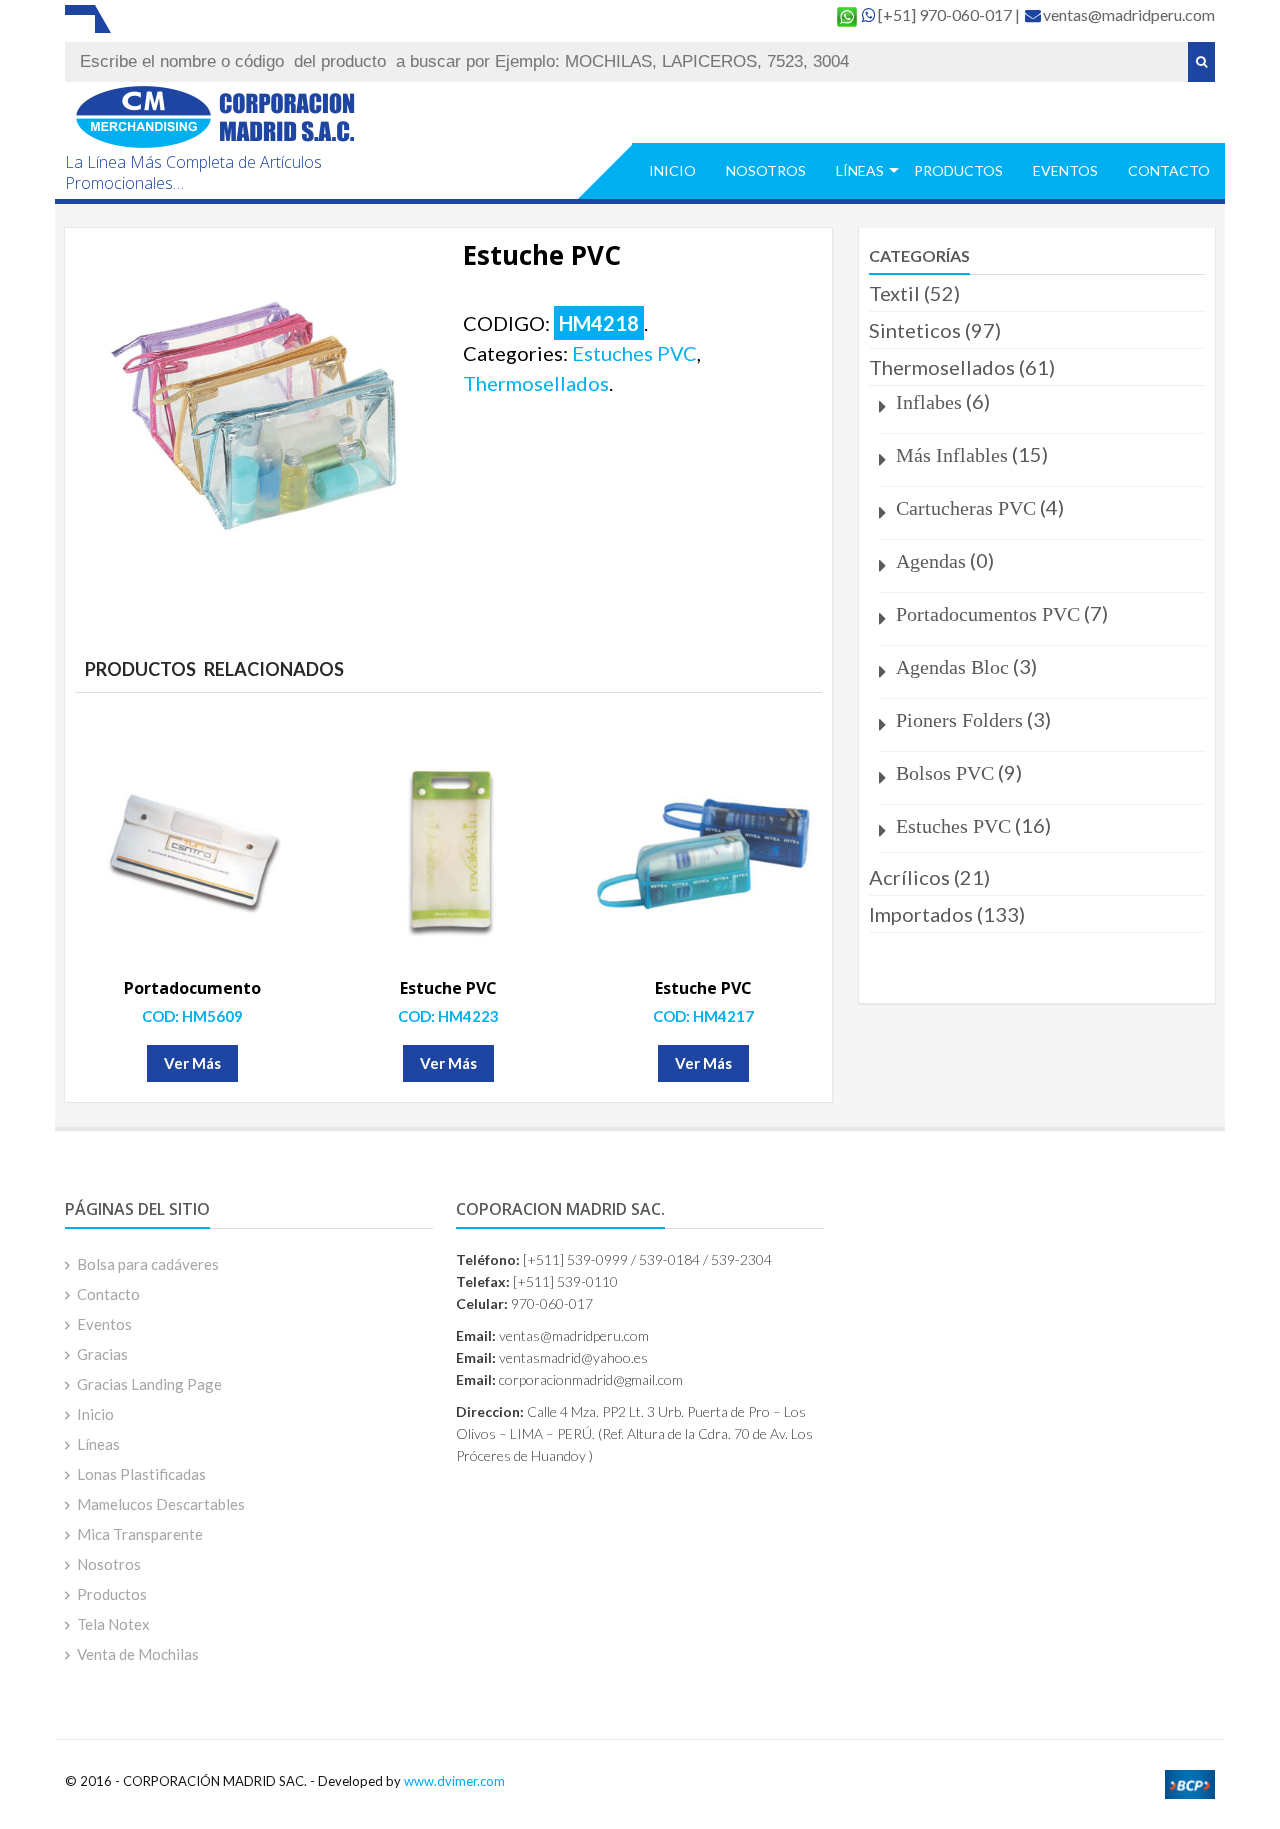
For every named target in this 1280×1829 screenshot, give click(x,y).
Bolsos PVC (945, 773)
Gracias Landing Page (149, 1384)
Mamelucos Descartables (161, 1504)
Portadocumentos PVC (988, 614)
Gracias (102, 1354)
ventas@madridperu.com (1129, 14)
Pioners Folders (959, 720)
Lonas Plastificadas (141, 1474)
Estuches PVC (634, 353)
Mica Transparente (140, 1534)
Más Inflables (952, 455)
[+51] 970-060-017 (946, 14)
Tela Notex (113, 1624)
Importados (921, 914)
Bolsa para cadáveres (148, 1264)
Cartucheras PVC (966, 508)
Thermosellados (536, 383)
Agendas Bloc (952, 667)
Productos (958, 170)
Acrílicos (909, 877)
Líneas (860, 170)
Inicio (672, 170)
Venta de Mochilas (138, 1654)
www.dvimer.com (454, 1781)
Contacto (1169, 170)
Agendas (931, 561)
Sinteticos (915, 330)
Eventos (1065, 170)
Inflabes (929, 402)
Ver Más (192, 1063)
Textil (894, 293)
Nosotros (766, 170)
